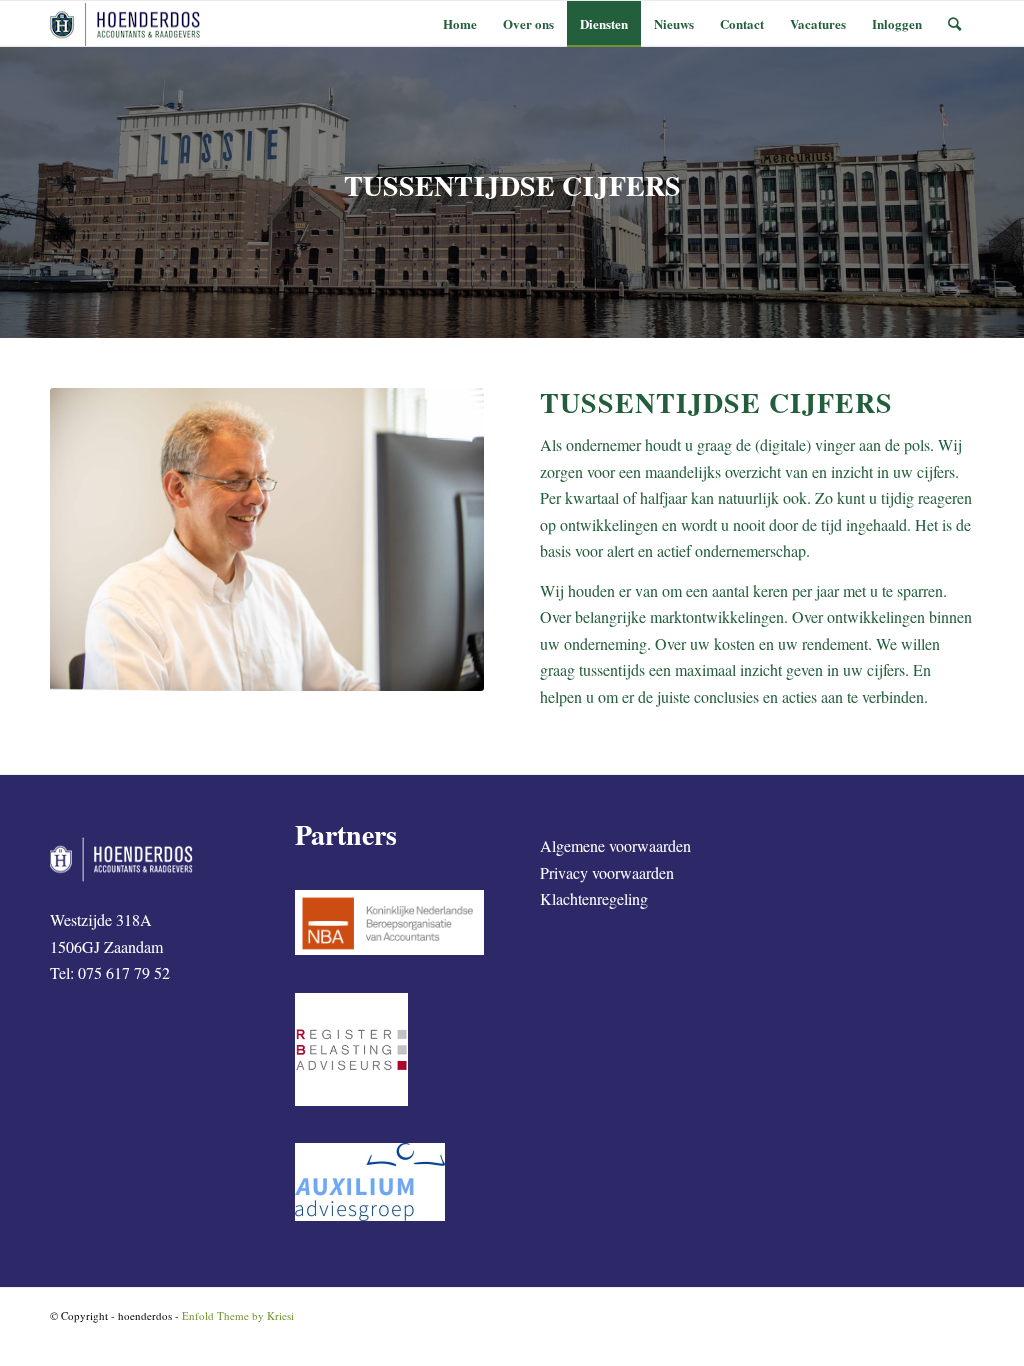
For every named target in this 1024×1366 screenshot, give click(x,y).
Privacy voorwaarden (607, 872)
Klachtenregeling (594, 898)
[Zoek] (954, 23)
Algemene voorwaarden (615, 845)
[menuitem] (460, 23)
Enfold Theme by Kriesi (238, 1315)
